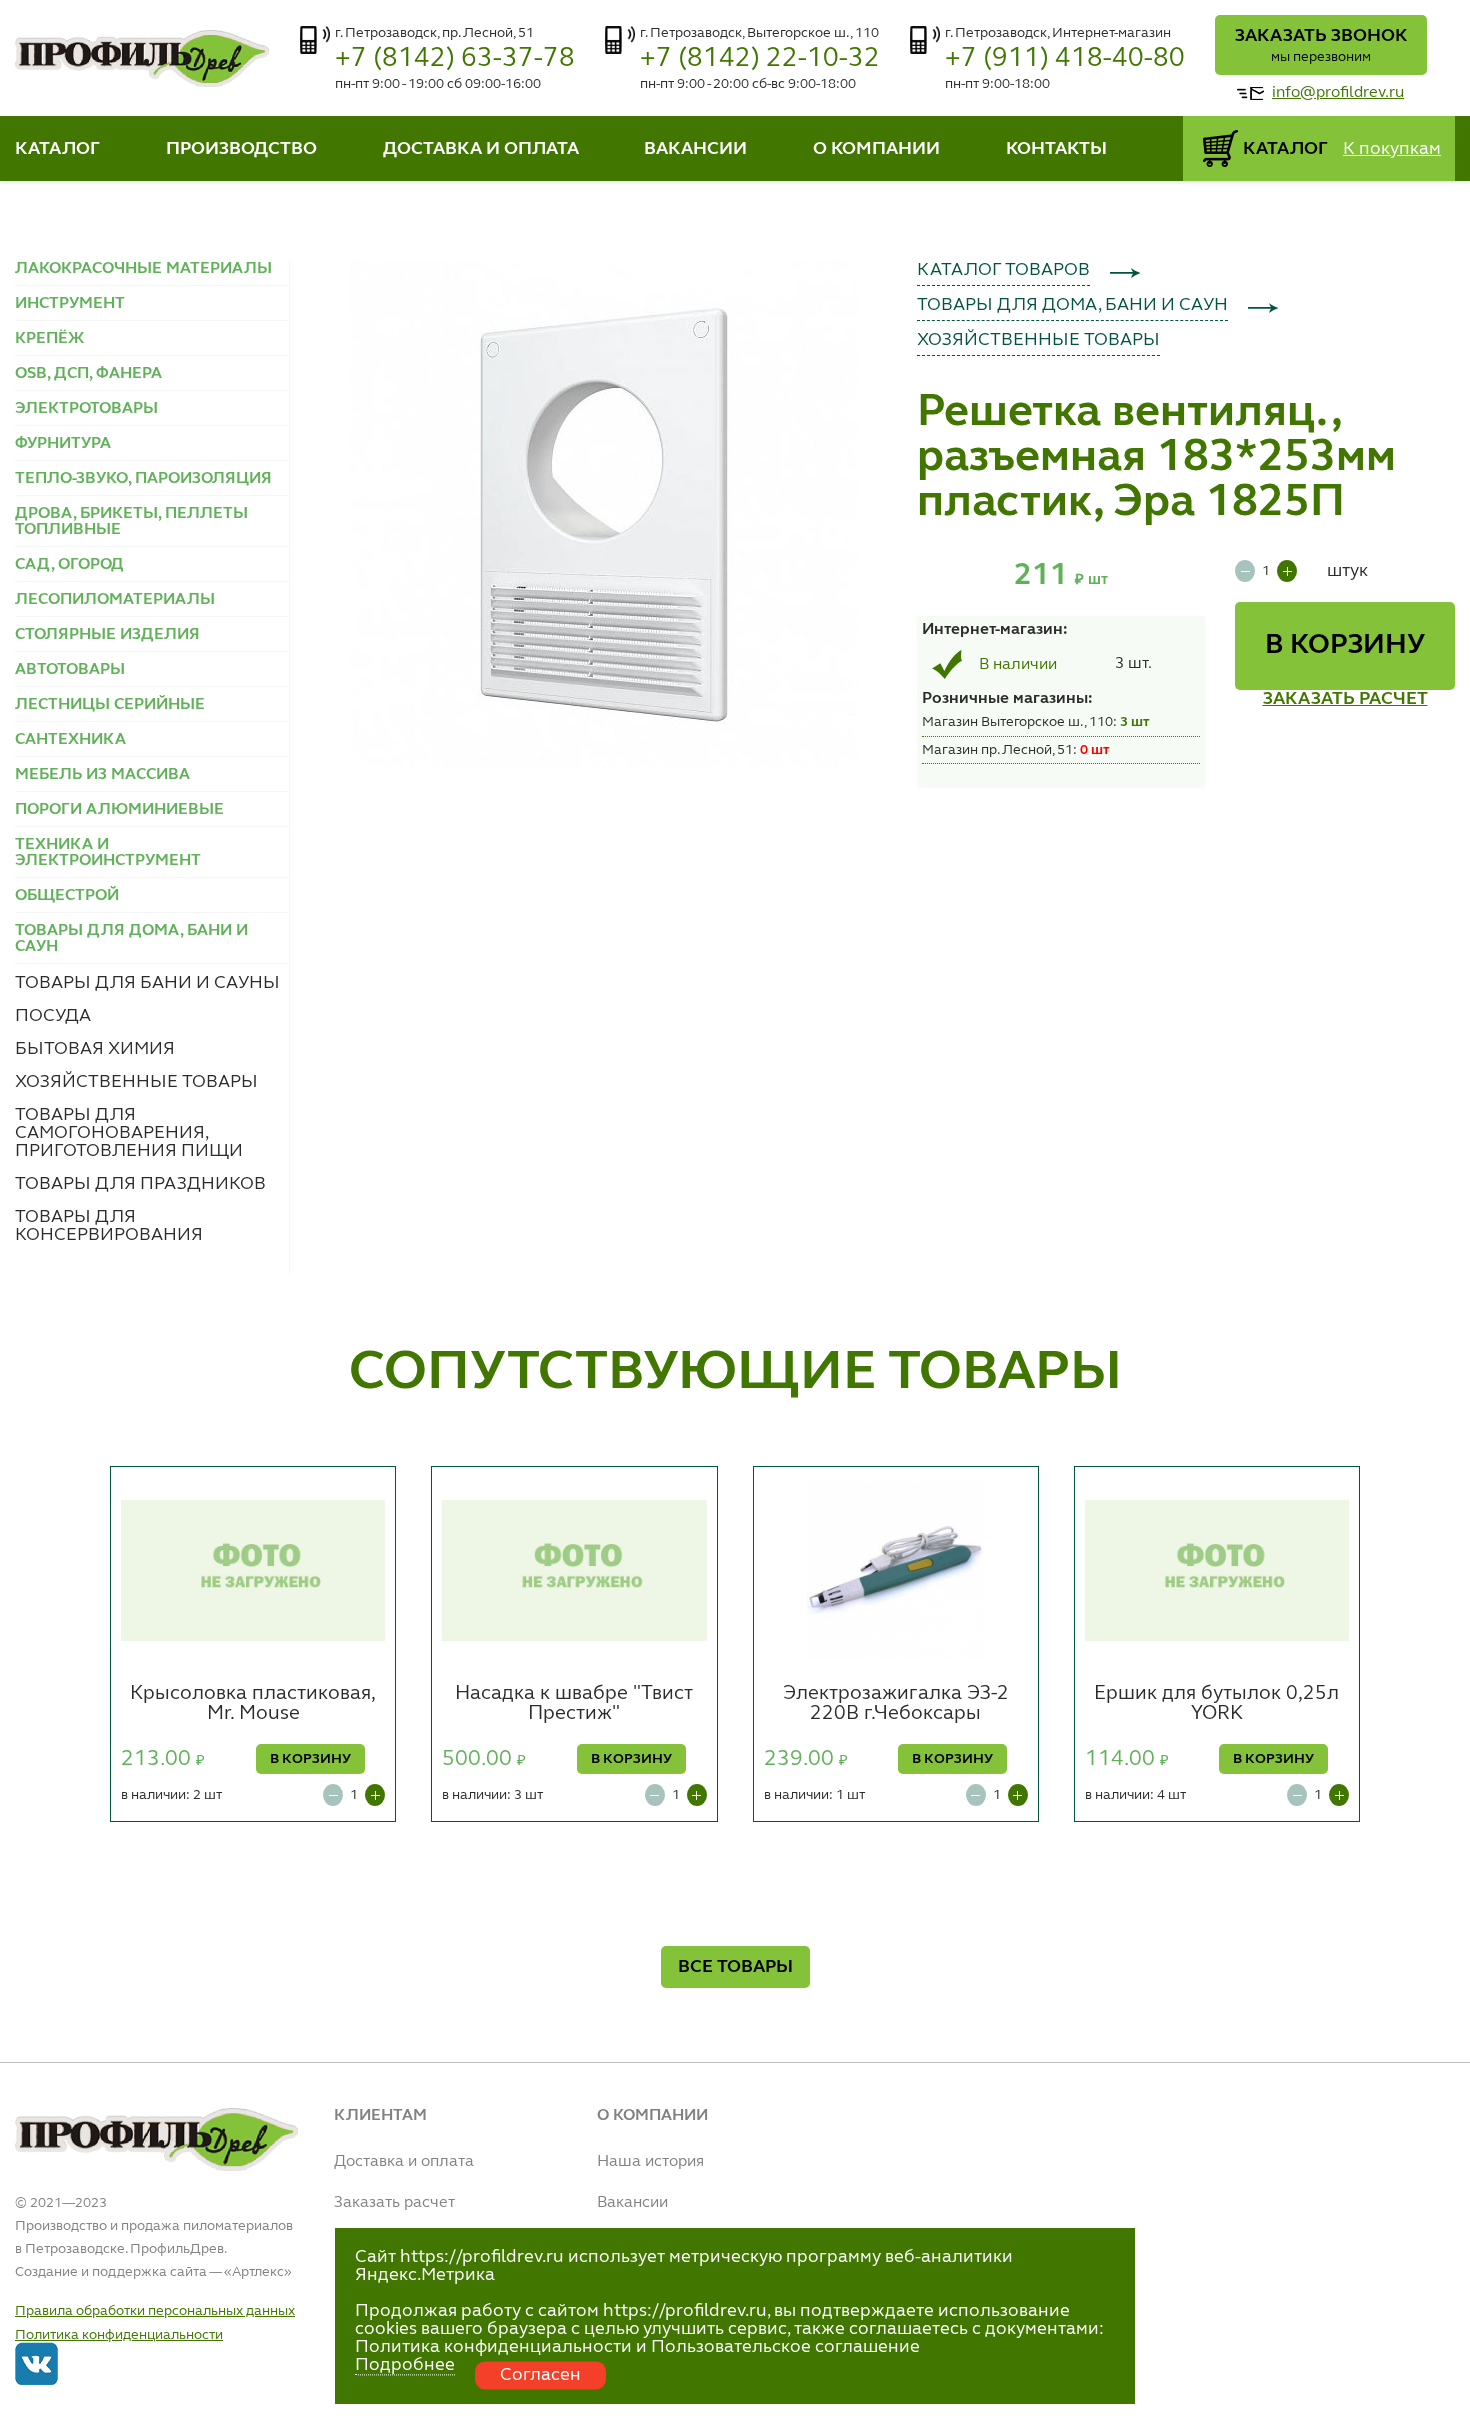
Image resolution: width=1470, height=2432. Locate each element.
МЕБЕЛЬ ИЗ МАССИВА (102, 775)
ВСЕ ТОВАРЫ (735, 1967)
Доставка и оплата (404, 2162)
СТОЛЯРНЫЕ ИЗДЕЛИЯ (107, 635)
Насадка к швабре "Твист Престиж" (574, 1704)
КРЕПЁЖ (49, 339)
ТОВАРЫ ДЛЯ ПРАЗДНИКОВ (140, 1184)
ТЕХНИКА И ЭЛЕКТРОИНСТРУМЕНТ (108, 853)
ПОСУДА (53, 1016)
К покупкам (1392, 149)
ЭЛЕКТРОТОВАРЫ (86, 409)
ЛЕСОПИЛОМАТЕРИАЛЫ (115, 600)
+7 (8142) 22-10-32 (760, 58)
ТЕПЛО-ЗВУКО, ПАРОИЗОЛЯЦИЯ (143, 479)
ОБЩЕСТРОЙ (67, 896)
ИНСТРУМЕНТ (70, 304)
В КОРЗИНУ (1345, 646)
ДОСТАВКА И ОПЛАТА (481, 149)
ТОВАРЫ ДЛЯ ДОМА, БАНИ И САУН (1072, 305)
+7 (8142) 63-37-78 (455, 58)
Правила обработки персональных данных (155, 2311)
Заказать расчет (394, 2203)
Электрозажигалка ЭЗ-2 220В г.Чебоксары (896, 1704)
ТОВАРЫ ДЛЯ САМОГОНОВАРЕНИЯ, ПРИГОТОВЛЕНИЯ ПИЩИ (129, 1133)
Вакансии (632, 2203)
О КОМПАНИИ (876, 149)
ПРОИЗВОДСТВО (241, 149)
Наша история (650, 2162)
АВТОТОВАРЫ (70, 670)
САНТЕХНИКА (70, 740)
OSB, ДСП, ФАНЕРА (88, 374)
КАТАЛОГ (57, 149)
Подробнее (405, 2365)
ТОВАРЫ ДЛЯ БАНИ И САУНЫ (147, 983)
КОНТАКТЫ (1056, 149)
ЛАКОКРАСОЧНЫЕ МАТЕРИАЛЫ (143, 269)
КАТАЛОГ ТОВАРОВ (1003, 270)
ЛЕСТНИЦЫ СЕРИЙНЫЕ (110, 705)
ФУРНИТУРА (63, 444)
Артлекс (258, 2272)
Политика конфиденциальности (119, 2335)
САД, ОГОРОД (69, 565)
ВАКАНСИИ (695, 149)
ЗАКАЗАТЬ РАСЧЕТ (1345, 699)
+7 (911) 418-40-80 (1065, 58)
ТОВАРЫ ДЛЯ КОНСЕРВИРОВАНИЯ (109, 1226)
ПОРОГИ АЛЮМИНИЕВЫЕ (119, 810)
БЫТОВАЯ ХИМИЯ (95, 1049)
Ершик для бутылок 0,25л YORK (1216, 1704)
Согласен (540, 2375)
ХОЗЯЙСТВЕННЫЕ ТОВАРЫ (136, 1082)
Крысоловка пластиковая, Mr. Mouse (253, 1704)
